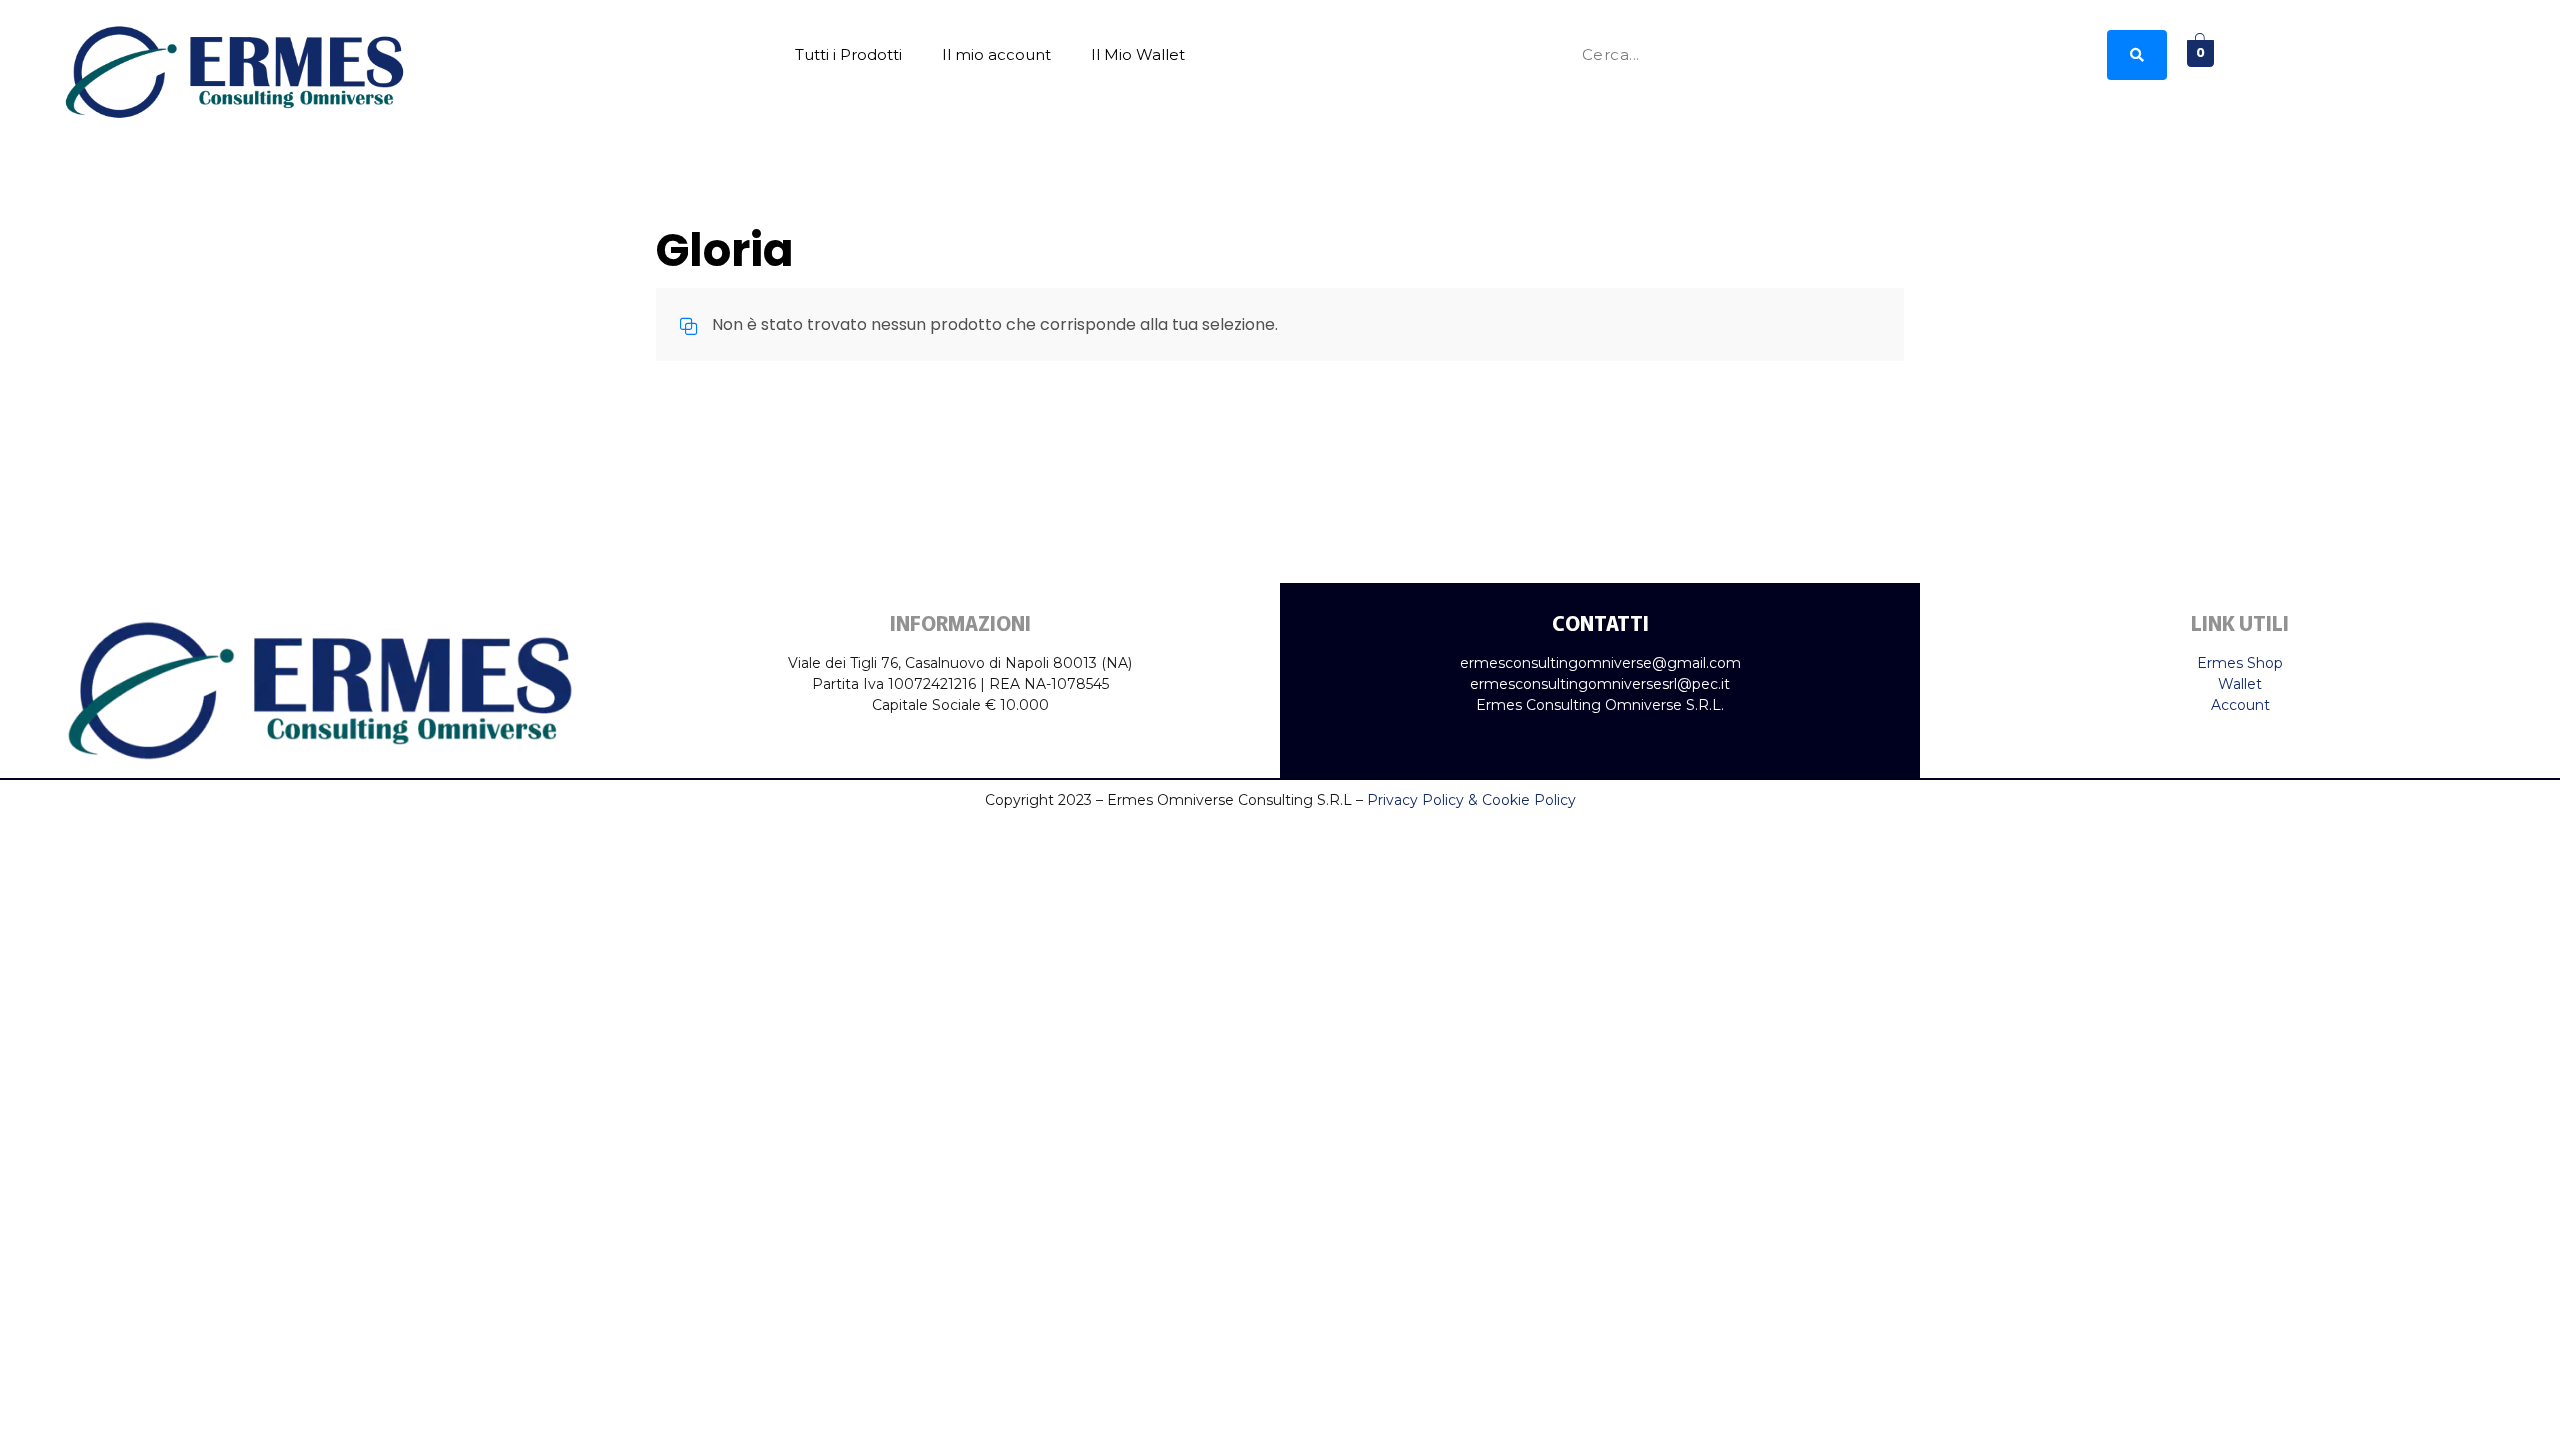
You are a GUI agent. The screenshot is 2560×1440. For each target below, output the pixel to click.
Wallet (2240, 684)
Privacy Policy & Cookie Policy (1471, 800)
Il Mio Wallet (1138, 54)
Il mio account (996, 54)
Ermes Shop (2240, 663)
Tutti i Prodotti (848, 54)
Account (2240, 705)
